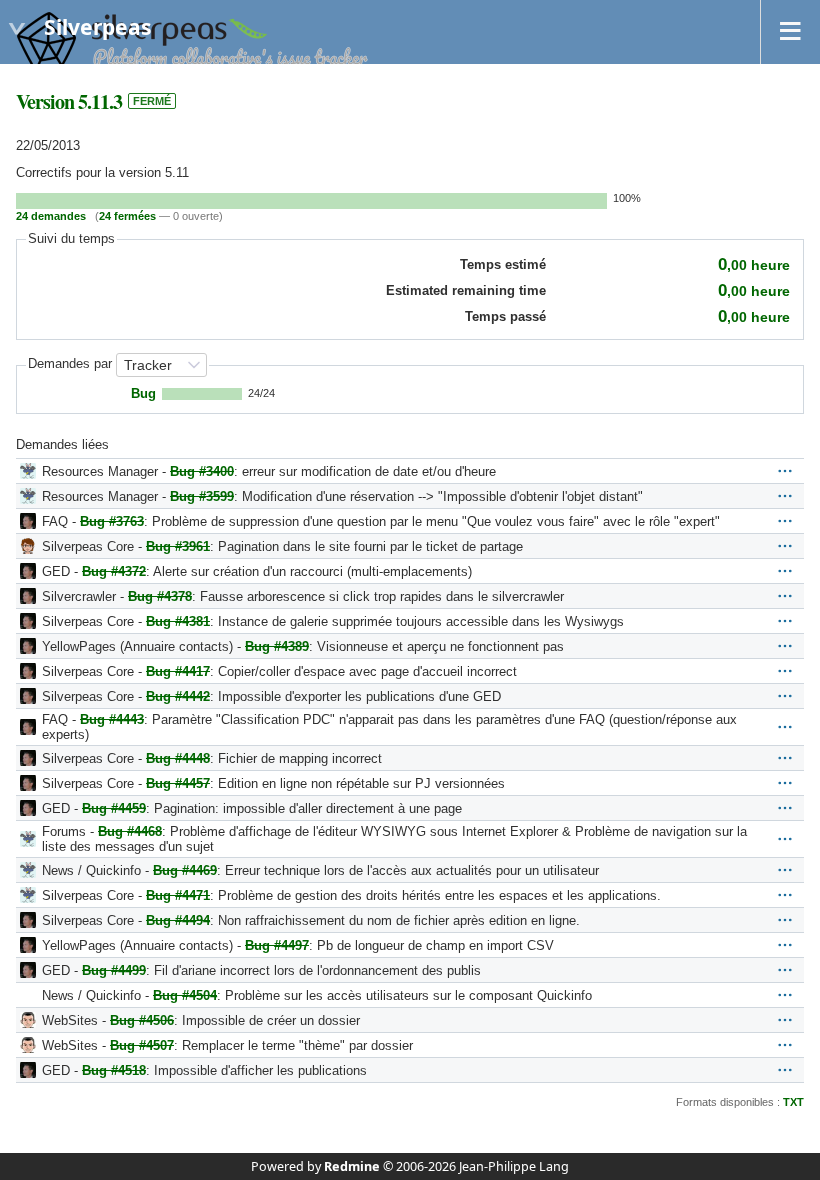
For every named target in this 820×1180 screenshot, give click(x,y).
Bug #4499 (114, 970)
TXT (793, 1102)
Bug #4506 (142, 1020)
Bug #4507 (142, 1045)
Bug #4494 (178, 920)
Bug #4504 (185, 995)
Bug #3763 (112, 521)
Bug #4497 (277, 945)
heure (754, 265)
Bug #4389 (277, 646)
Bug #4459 (114, 808)
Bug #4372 (114, 571)
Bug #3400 (202, 471)
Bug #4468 (130, 831)
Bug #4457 (178, 783)
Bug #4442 (178, 696)
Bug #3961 (178, 546)
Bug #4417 (178, 671)
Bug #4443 (112, 719)
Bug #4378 (160, 596)
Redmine (352, 1166)
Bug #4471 (178, 895)
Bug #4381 (178, 621)
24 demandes (51, 216)
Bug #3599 (202, 496)
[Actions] (785, 471)
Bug (143, 394)
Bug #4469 (185, 870)
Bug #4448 (178, 758)
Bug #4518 (114, 1070)
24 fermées (127, 216)
